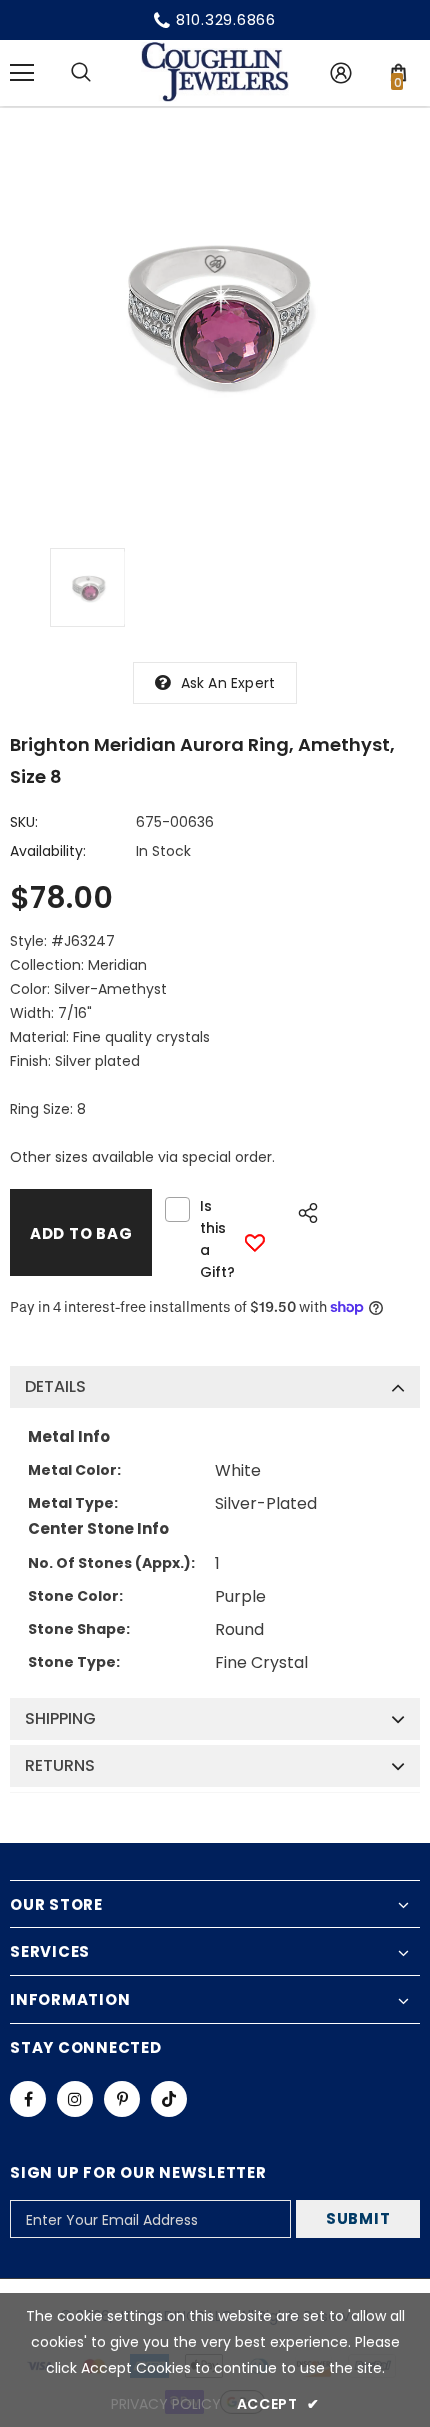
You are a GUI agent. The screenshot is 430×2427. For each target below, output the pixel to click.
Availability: (48, 851)
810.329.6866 (226, 19)
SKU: (24, 822)
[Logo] (215, 72)
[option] (215, 313)
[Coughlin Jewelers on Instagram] (75, 2099)
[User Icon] (341, 73)
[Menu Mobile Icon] (22, 73)
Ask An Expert (228, 683)
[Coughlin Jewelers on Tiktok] (169, 2099)
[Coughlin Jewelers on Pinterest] (122, 2099)
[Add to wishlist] (255, 1242)
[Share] (302, 1210)
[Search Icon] (81, 73)
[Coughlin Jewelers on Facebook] (28, 2099)
